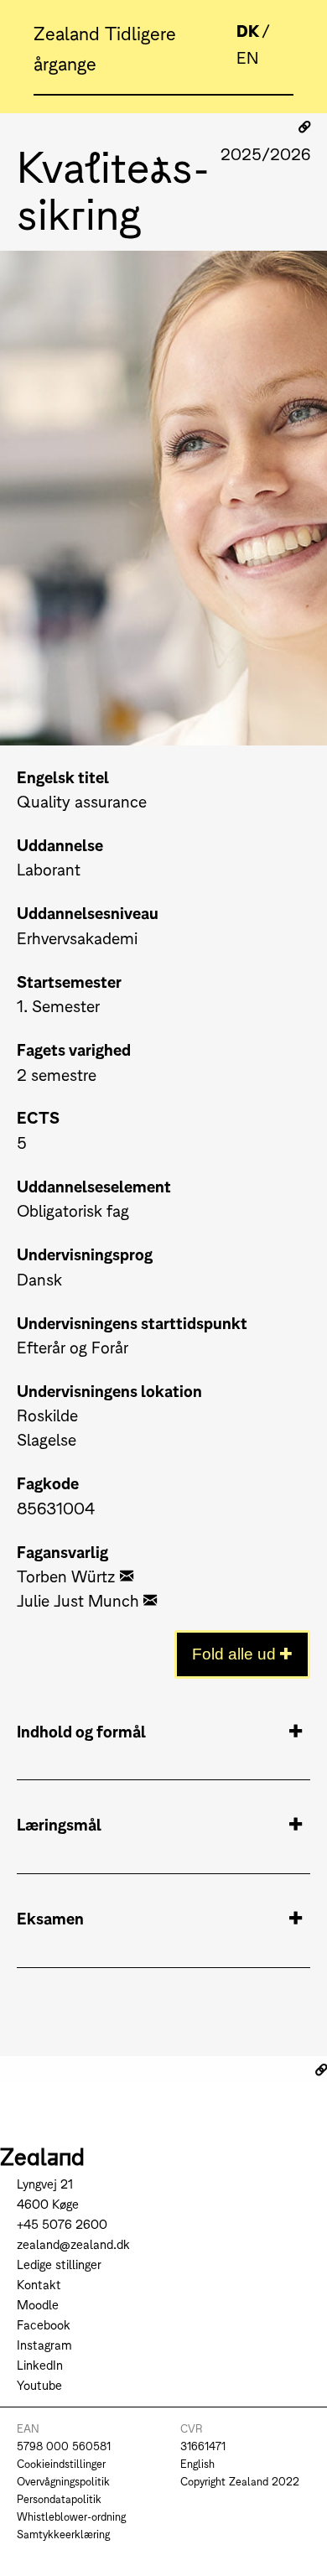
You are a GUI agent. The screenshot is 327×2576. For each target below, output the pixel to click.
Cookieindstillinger (61, 2463)
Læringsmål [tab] (59, 1823)
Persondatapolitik (59, 2498)
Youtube (39, 2384)
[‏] (127, 1575)
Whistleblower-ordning (71, 2516)
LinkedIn (40, 2364)
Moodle (38, 2304)
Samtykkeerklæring (63, 2534)
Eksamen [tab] (50, 1917)
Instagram (44, 2344)
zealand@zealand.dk (73, 2244)
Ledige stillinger (59, 2264)
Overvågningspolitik (63, 2481)
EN (247, 57)
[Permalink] (304, 127)
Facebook (44, 2324)
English (197, 2463)
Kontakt (39, 2284)
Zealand (69, 32)
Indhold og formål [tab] (81, 1730)
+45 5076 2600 (62, 2223)
